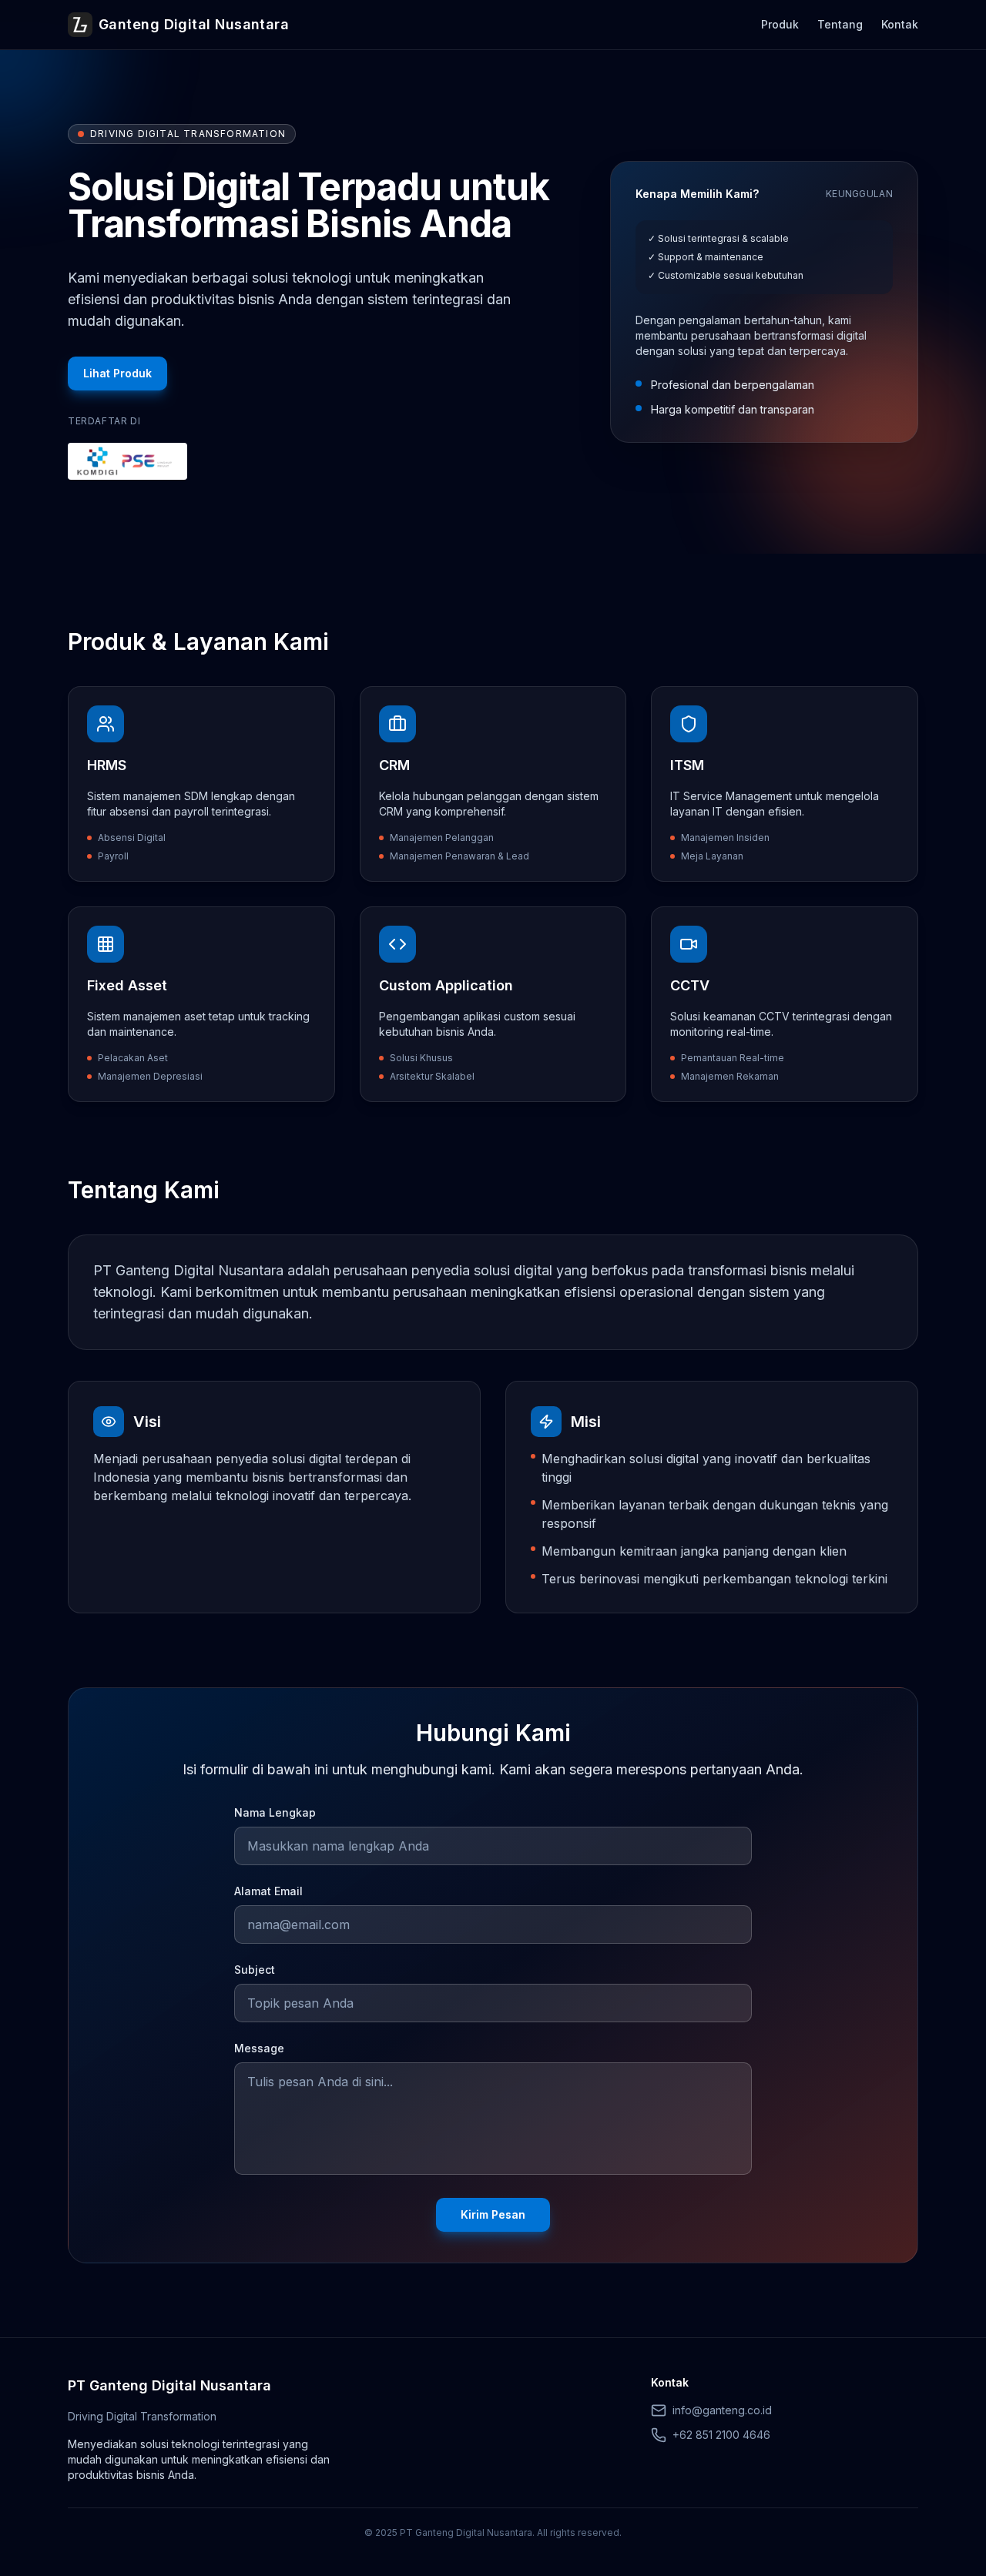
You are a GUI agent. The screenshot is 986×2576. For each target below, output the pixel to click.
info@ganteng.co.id (722, 2410)
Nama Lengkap (275, 1812)
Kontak (900, 24)
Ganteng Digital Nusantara (194, 24)
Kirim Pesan (493, 2214)
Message (259, 2048)
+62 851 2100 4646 (721, 2435)
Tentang (840, 24)
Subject (255, 1970)
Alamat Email (268, 1891)
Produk (780, 24)
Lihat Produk (117, 373)
